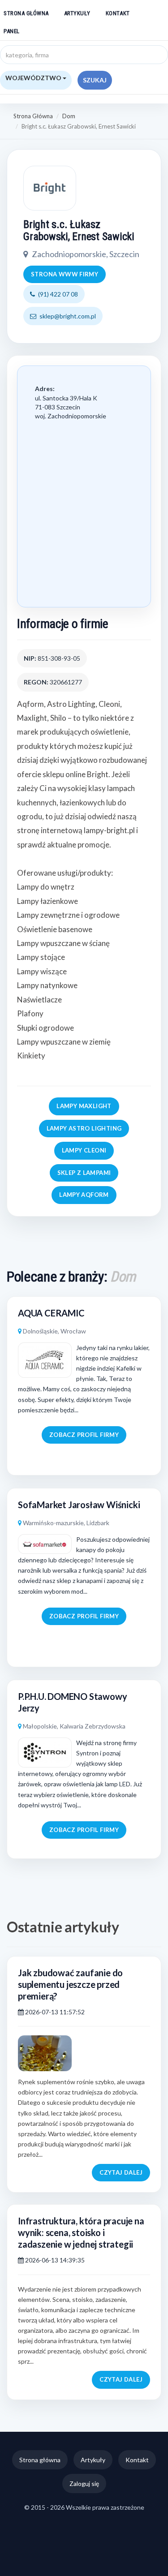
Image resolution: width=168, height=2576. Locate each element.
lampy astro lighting (84, 1128)
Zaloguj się (84, 2484)
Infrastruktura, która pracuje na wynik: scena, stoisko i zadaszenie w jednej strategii (81, 2232)
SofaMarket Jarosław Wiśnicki (79, 1505)
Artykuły (77, 13)
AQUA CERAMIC (51, 1313)
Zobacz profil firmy (84, 1435)
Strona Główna (33, 116)
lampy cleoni (84, 1150)
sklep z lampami (84, 1173)
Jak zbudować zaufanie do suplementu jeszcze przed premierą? (70, 1984)
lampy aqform (84, 1195)
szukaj (95, 80)
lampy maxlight (84, 1106)
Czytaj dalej (121, 2172)
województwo (34, 78)
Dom (69, 116)
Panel (12, 31)
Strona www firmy (65, 274)
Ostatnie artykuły (63, 1927)
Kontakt (118, 13)
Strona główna (26, 13)
